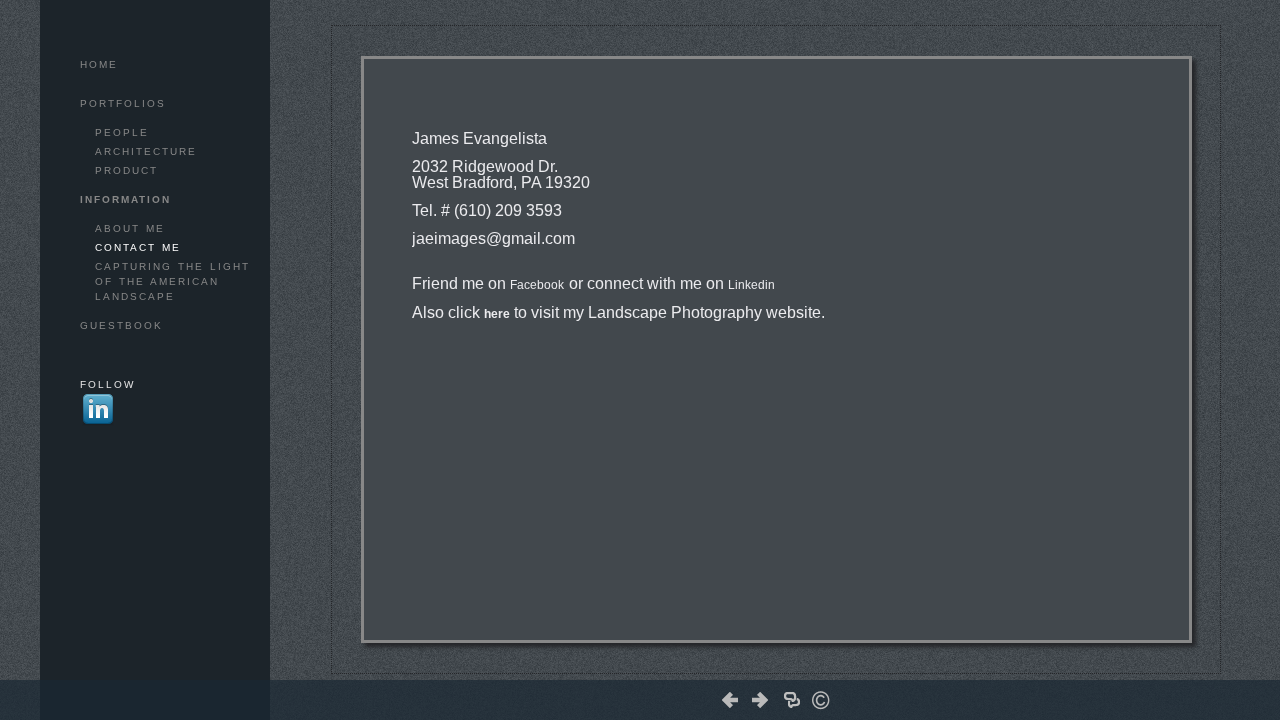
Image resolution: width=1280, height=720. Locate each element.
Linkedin (751, 285)
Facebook (537, 285)
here (497, 314)
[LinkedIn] (802, 665)
